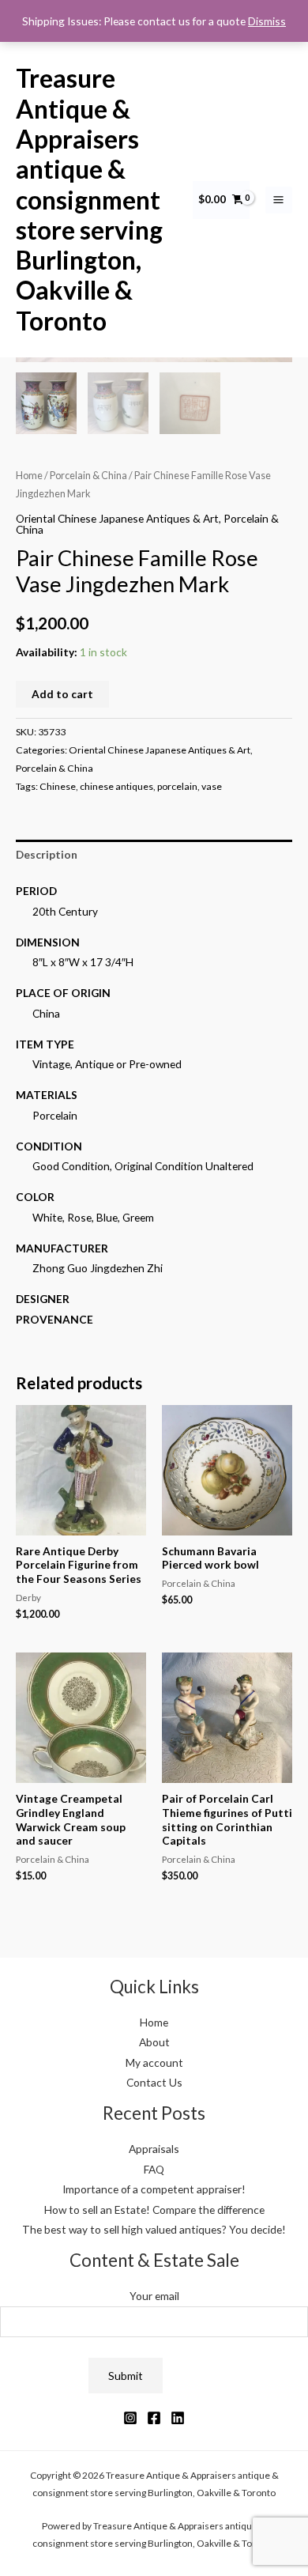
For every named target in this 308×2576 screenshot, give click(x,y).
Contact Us (154, 2082)
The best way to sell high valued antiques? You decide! (154, 2229)
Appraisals (154, 2149)
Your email (154, 2296)
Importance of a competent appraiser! (154, 2189)
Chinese (58, 786)
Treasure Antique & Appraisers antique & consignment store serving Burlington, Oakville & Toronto (89, 199)
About (154, 2042)
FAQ (154, 2169)
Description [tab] (47, 854)
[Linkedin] (178, 2418)
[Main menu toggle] (279, 200)
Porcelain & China (88, 476)
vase (212, 786)
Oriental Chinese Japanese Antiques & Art (117, 518)
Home (29, 476)
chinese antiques (116, 786)
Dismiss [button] (267, 21)
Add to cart (62, 694)
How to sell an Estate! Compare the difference (154, 2210)
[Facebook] (154, 2418)
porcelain (177, 786)
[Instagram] (130, 2418)
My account (154, 2062)
